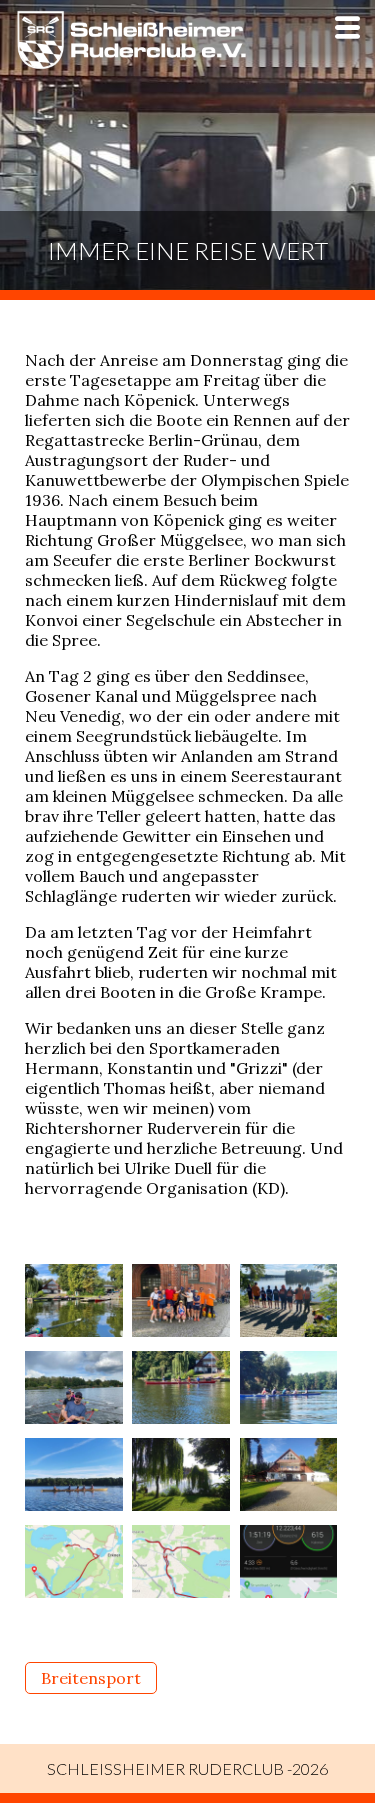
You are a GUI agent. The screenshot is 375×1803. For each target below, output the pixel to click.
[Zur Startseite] (131, 64)
